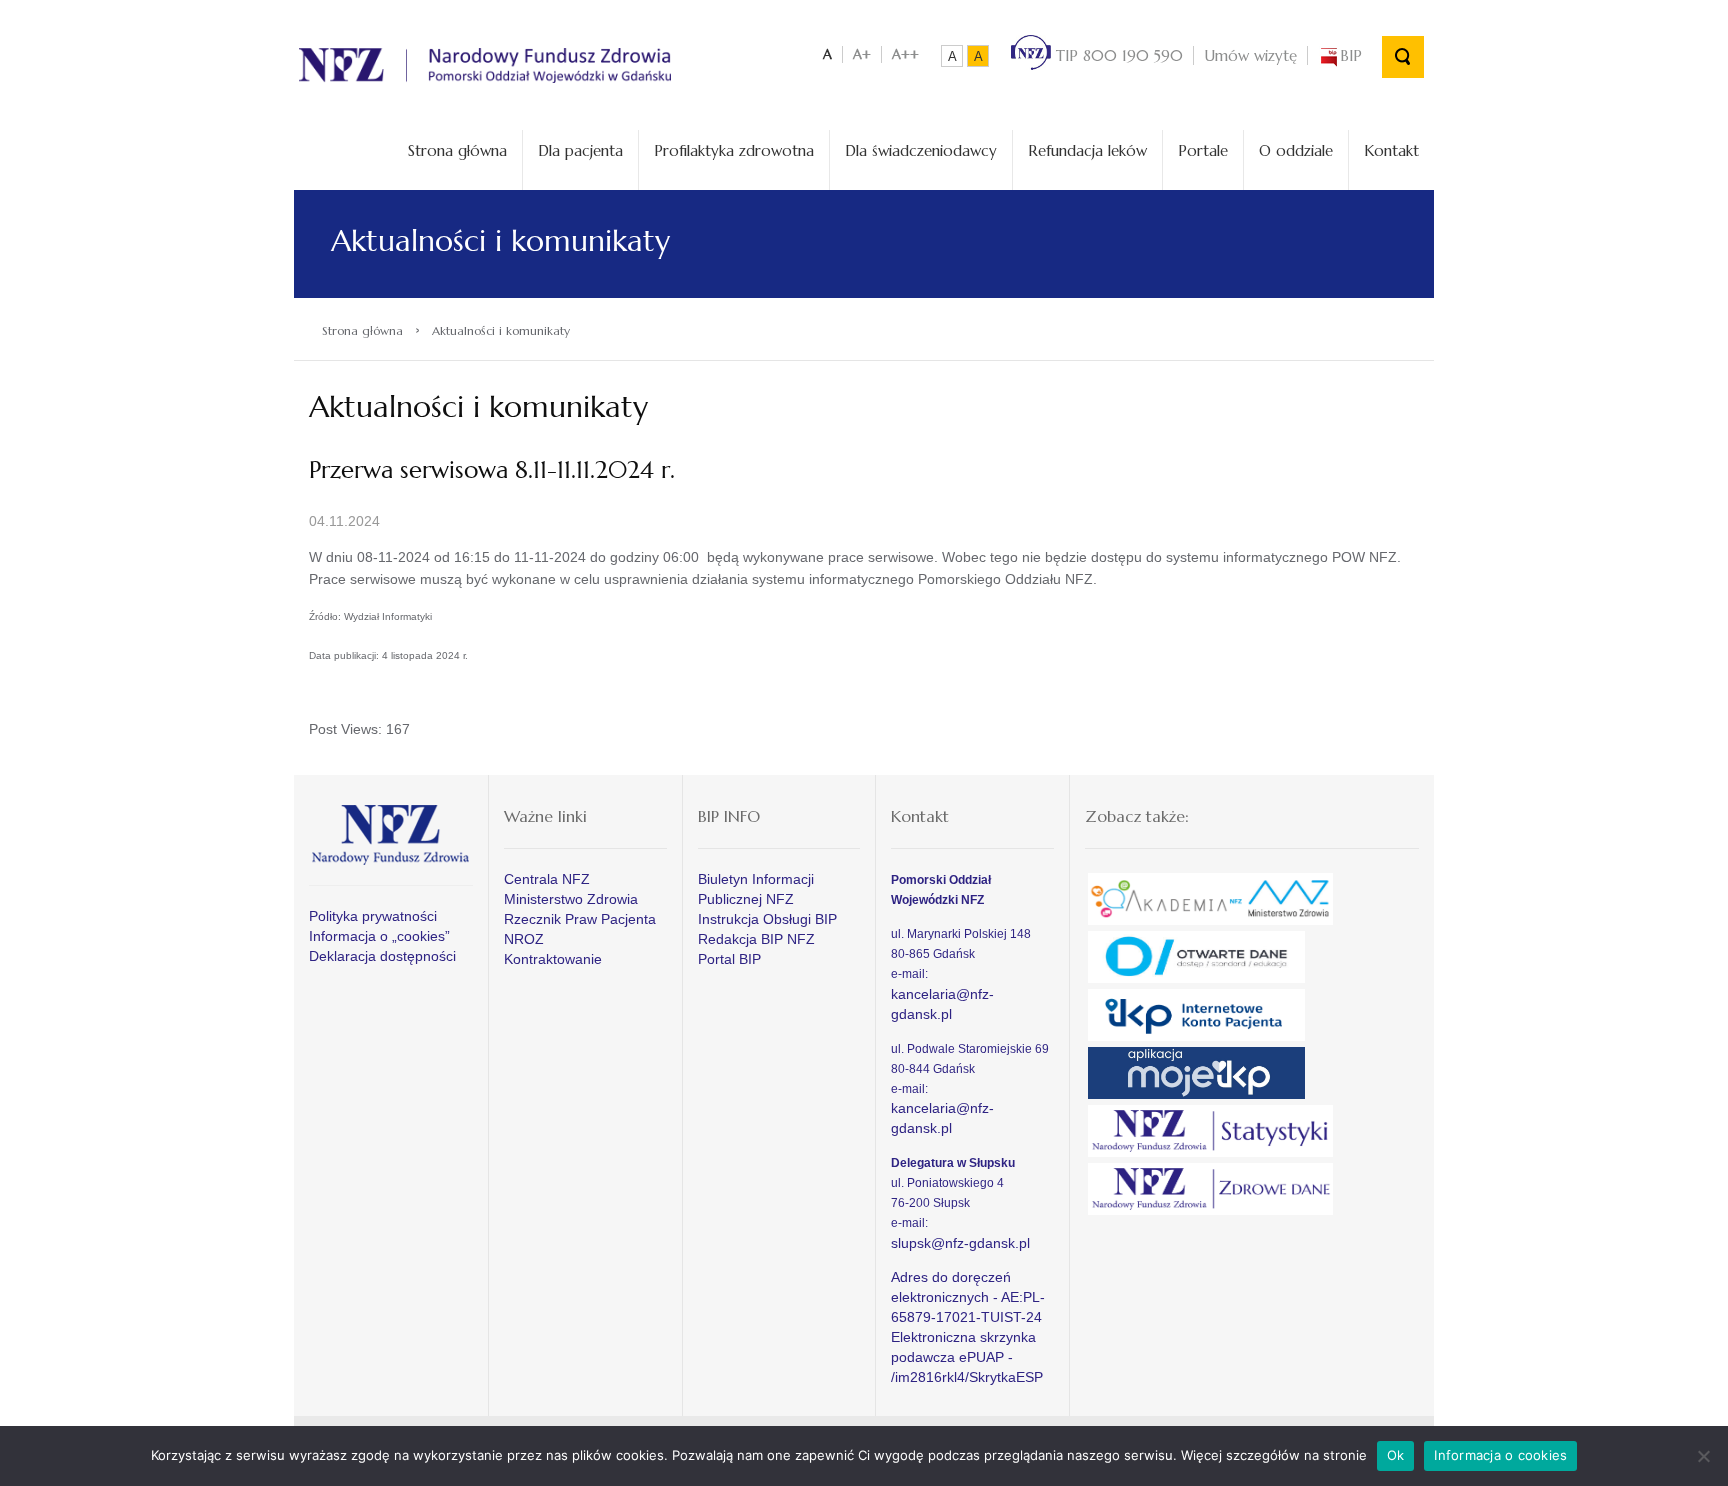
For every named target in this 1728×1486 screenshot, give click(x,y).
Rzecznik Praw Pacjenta (580, 919)
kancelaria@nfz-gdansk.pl (942, 1004)
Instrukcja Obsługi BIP (767, 919)
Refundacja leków (1087, 150)
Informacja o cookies (1500, 1455)
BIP (1351, 55)
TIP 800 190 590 (1117, 55)
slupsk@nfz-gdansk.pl (960, 1243)
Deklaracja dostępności (382, 956)
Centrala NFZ (547, 879)
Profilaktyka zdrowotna (734, 150)
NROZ (524, 939)
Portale (1203, 150)
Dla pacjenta (580, 150)
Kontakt (1391, 150)
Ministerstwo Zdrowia (571, 899)
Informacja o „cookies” (379, 936)
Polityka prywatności (373, 916)
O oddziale (1296, 150)
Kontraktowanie (553, 959)
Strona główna (457, 150)
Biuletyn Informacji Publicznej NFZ (756, 889)
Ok (1396, 1455)
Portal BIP (729, 959)
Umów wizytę (1250, 55)
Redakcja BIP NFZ (756, 939)
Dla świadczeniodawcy (921, 150)
